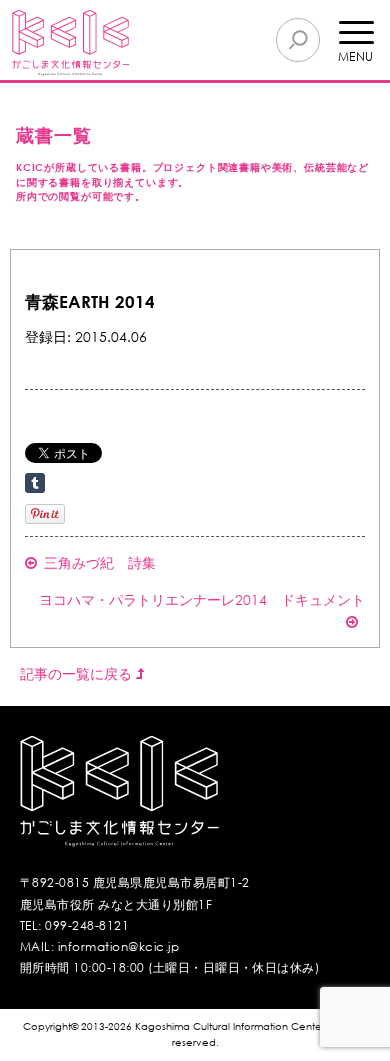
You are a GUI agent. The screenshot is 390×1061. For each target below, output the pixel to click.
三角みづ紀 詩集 (100, 562)
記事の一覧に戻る (78, 673)
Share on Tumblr (35, 483)
